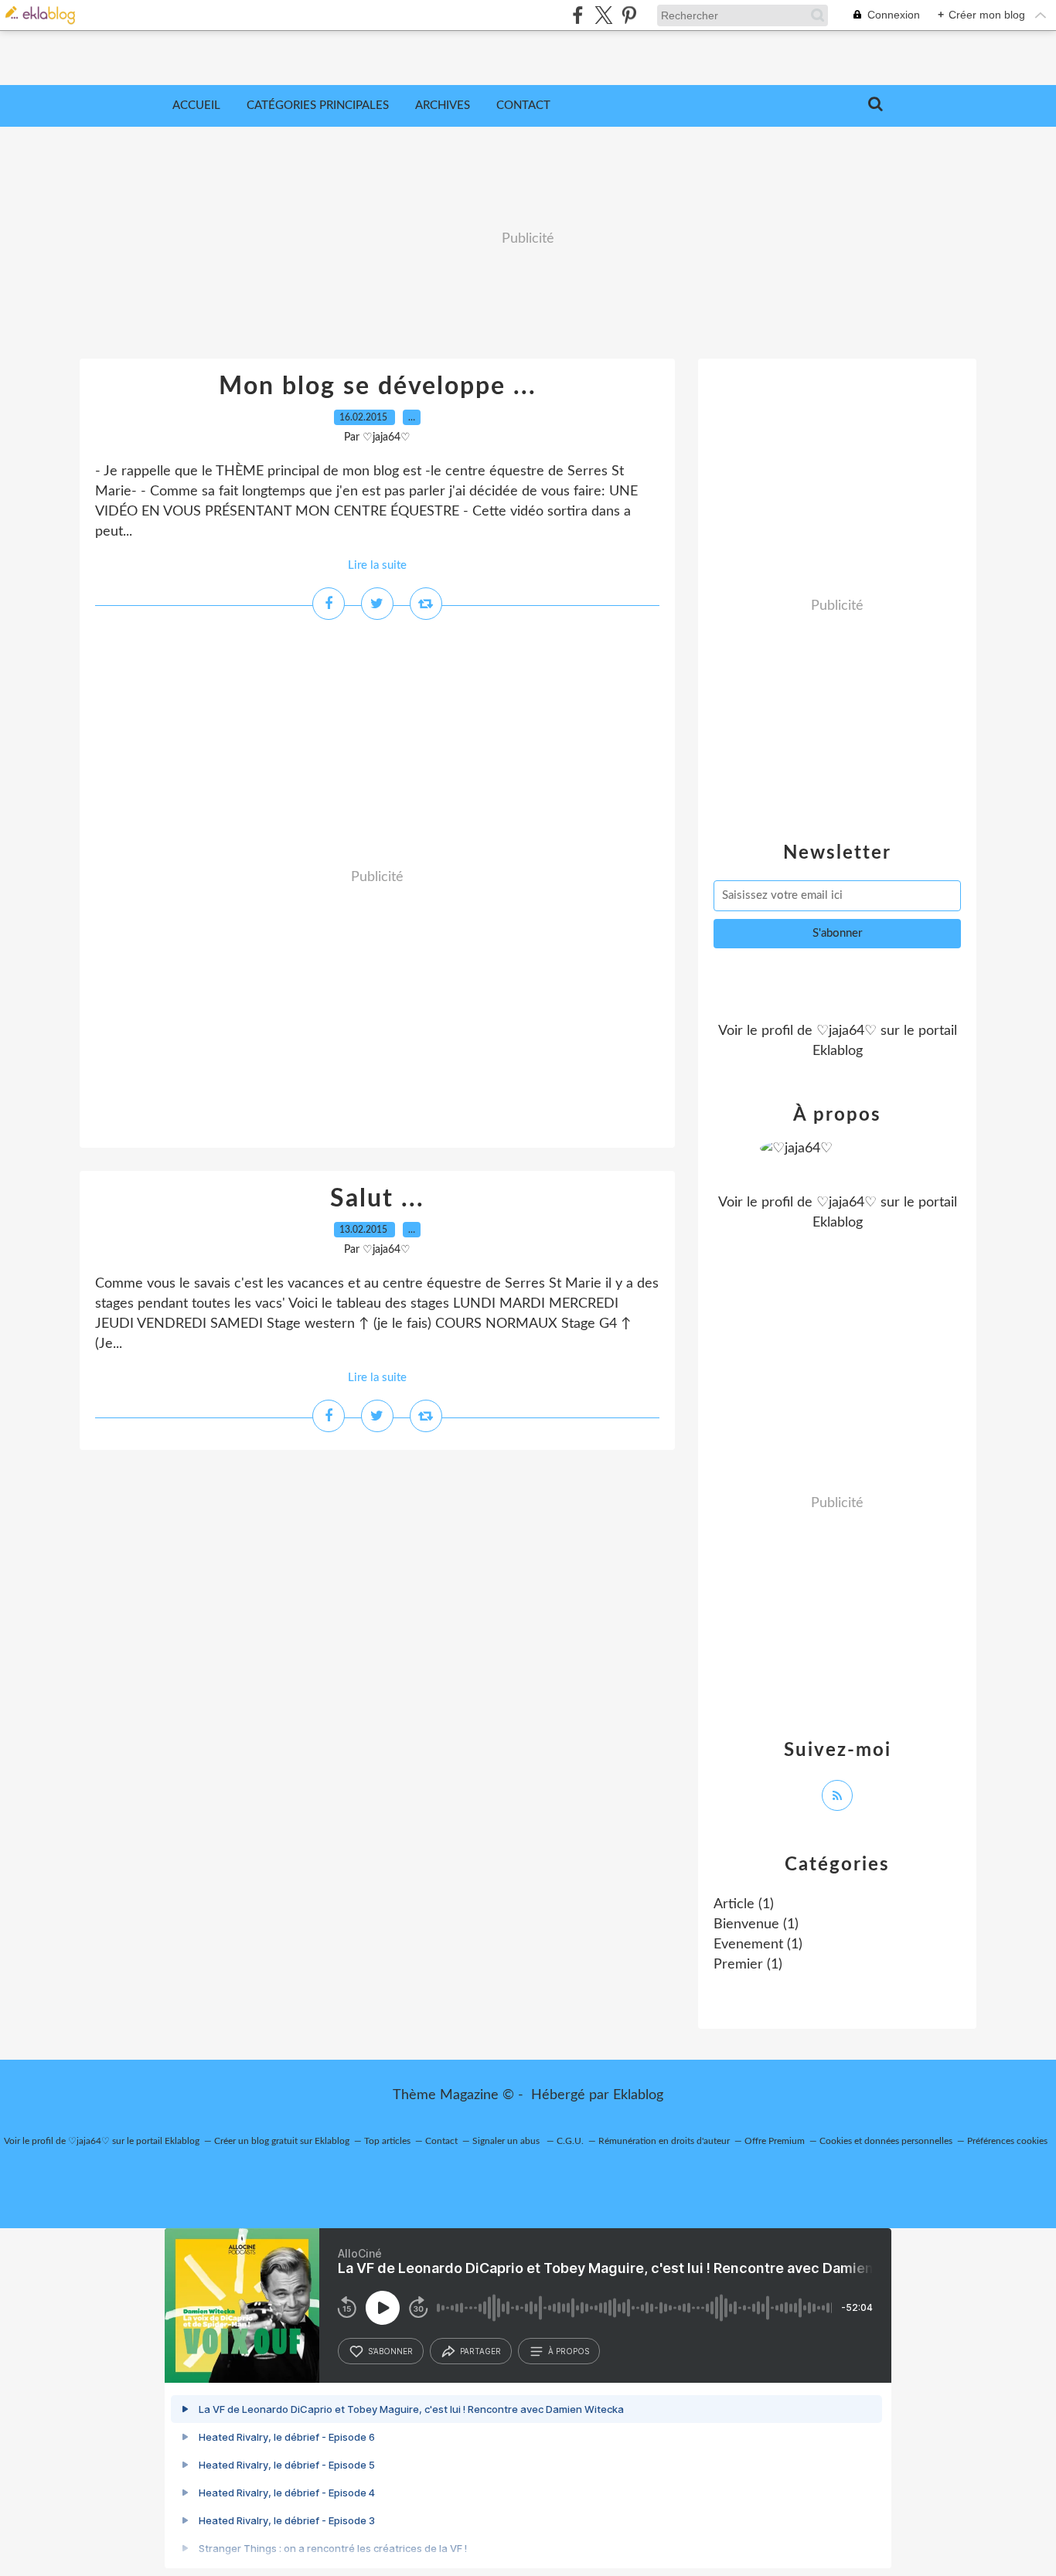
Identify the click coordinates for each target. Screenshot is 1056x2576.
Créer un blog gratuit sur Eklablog (282, 2141)
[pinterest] (629, 15)
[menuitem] (196, 106)
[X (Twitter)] (603, 15)
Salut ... (377, 1199)
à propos (569, 2351)
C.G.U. (570, 2141)
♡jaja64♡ (847, 1031)
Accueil (196, 105)
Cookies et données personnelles (886, 2141)
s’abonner (390, 2351)
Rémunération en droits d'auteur (664, 2141)
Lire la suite (377, 565)
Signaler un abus (507, 2141)
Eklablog (638, 2095)
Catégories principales (318, 105)
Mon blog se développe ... (378, 386)
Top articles (387, 2141)
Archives (443, 105)
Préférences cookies (1007, 2141)
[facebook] (578, 15)
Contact (523, 105)
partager (480, 2351)
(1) (744, 1904)
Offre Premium (775, 2141)
